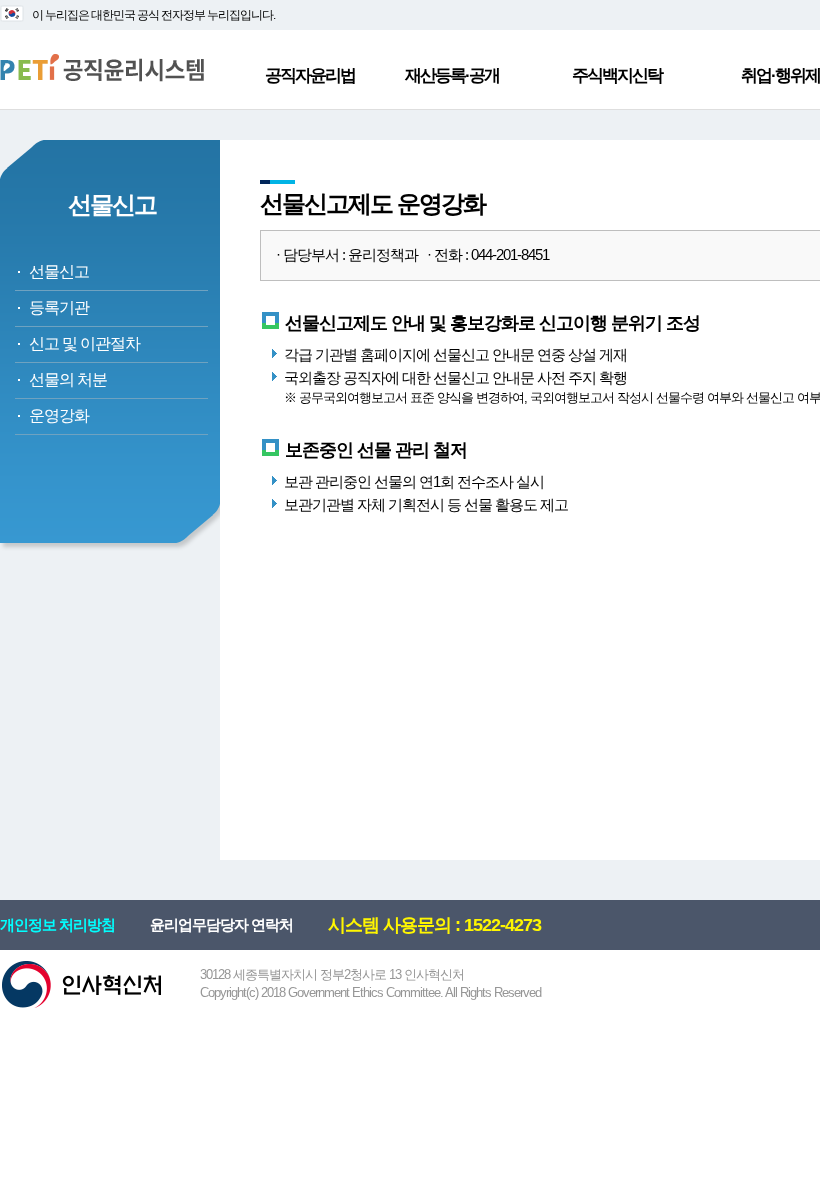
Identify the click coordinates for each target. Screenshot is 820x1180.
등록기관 (59, 307)
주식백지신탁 (617, 75)
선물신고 (59, 271)
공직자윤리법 (310, 75)
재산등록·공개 (452, 75)
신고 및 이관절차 (84, 343)
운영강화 (59, 415)
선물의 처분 (68, 379)
